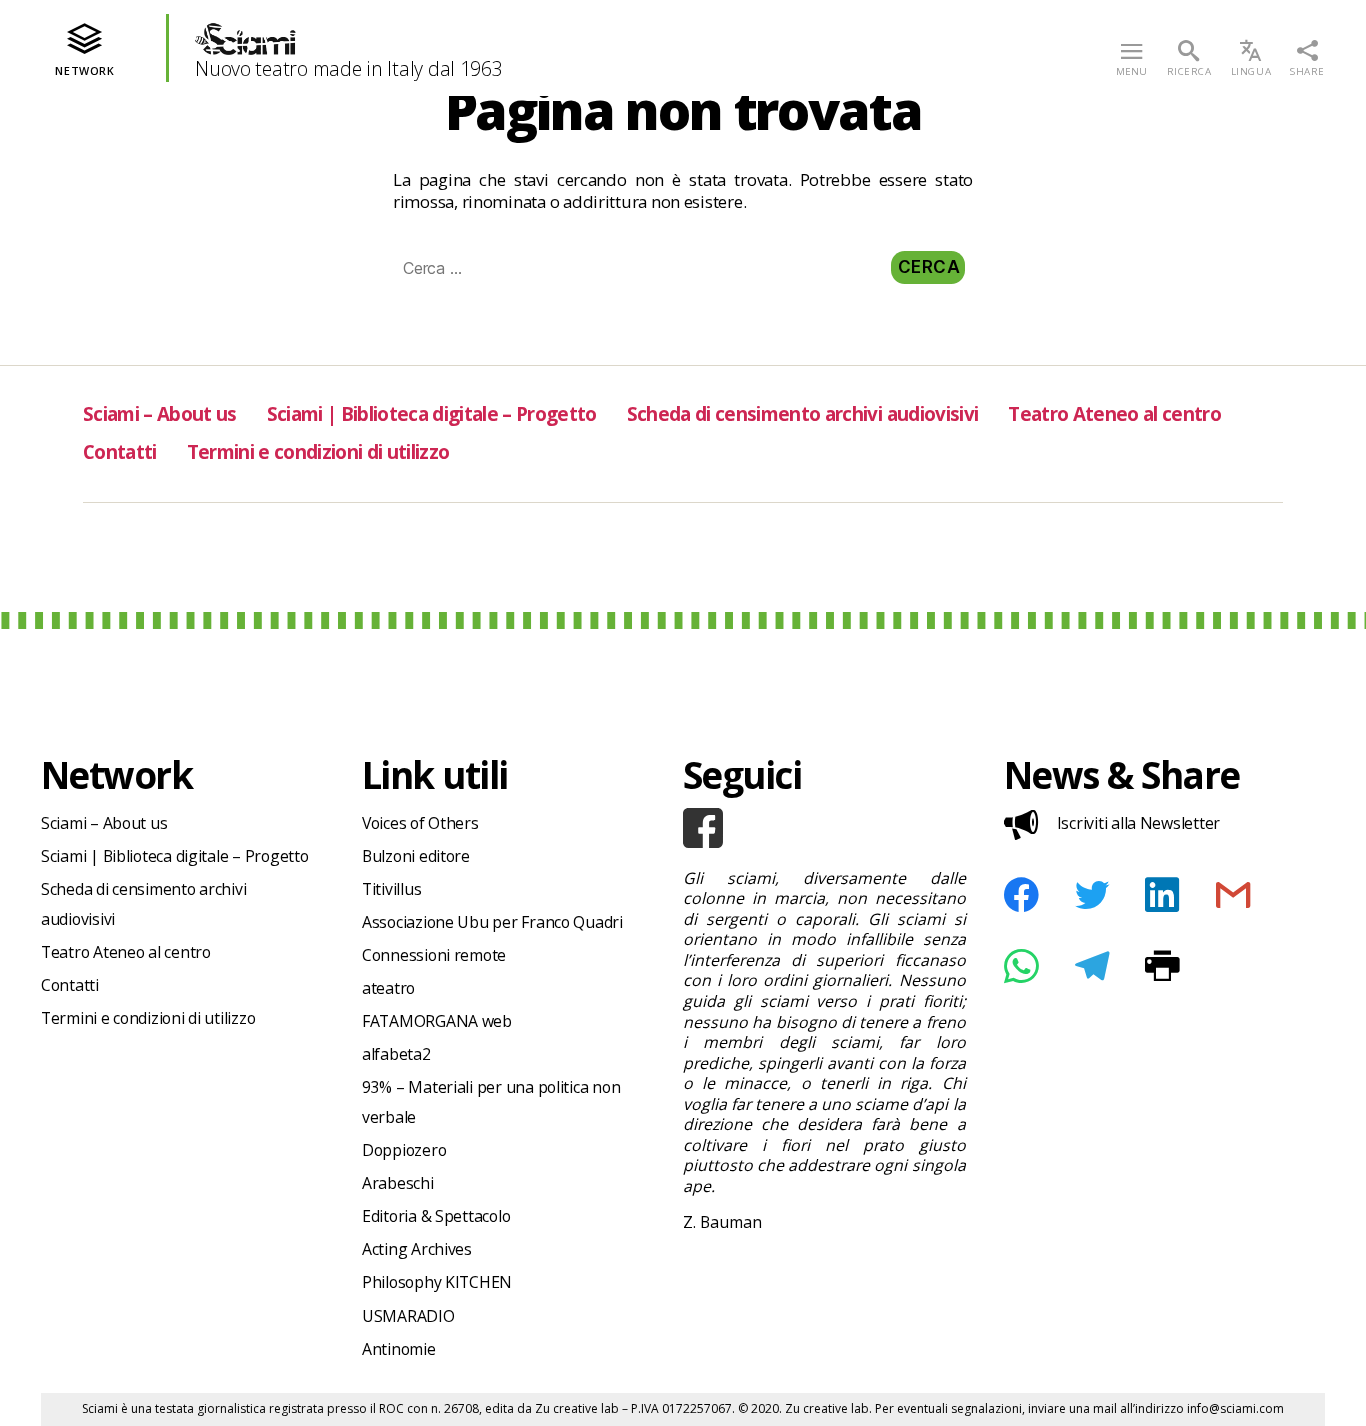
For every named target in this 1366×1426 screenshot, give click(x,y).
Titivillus (391, 889)
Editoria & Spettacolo (436, 1216)
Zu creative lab (577, 1408)
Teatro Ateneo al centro (1114, 414)
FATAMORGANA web (437, 1021)
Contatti (120, 452)
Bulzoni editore (416, 856)
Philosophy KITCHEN (437, 1282)
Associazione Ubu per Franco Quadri (492, 922)
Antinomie (399, 1349)
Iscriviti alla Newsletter (1138, 823)
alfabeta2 (396, 1054)
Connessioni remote (434, 955)
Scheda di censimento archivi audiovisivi (802, 414)
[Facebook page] (824, 828)
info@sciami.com (1235, 1408)
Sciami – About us (160, 414)
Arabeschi (398, 1183)
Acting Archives (417, 1249)
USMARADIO (408, 1316)
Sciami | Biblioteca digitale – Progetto (432, 414)
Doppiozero (404, 1150)
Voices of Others (420, 823)
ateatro (388, 988)
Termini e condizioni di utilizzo (318, 452)
